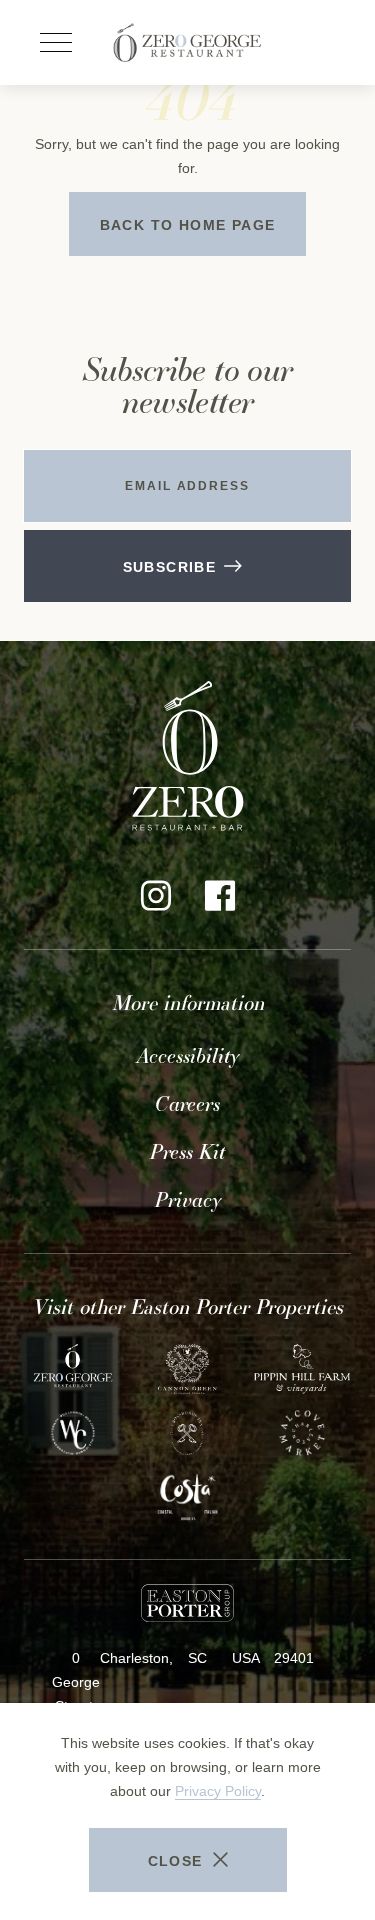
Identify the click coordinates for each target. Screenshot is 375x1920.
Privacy (188, 1200)
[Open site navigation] (56, 43)
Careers (187, 1104)
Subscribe (170, 567)
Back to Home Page (188, 225)
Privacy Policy (218, 1791)
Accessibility (188, 1056)
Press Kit (187, 1152)
